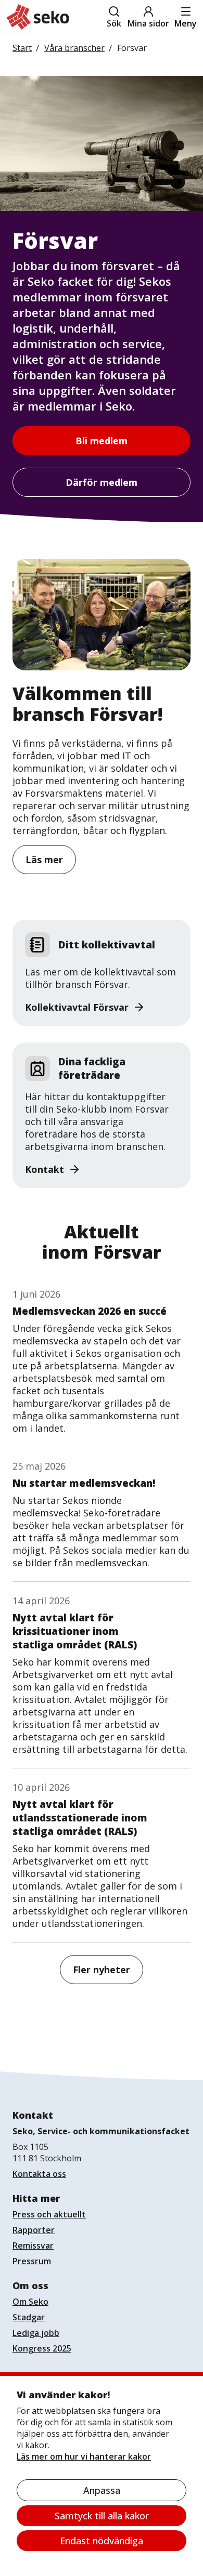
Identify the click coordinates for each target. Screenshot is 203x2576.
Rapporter (34, 2230)
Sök (114, 23)
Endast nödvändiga (102, 2541)
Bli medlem (102, 441)
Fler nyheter (102, 1970)
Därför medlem (102, 482)
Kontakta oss (39, 2174)
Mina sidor (148, 23)
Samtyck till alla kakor (102, 2516)
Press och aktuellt (49, 2214)
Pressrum (32, 2261)
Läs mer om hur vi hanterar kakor (84, 2456)
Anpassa (102, 2490)
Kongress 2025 (42, 2348)
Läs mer (44, 860)
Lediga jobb (36, 2333)
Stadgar (29, 2317)
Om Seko (30, 2302)
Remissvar (33, 2245)
